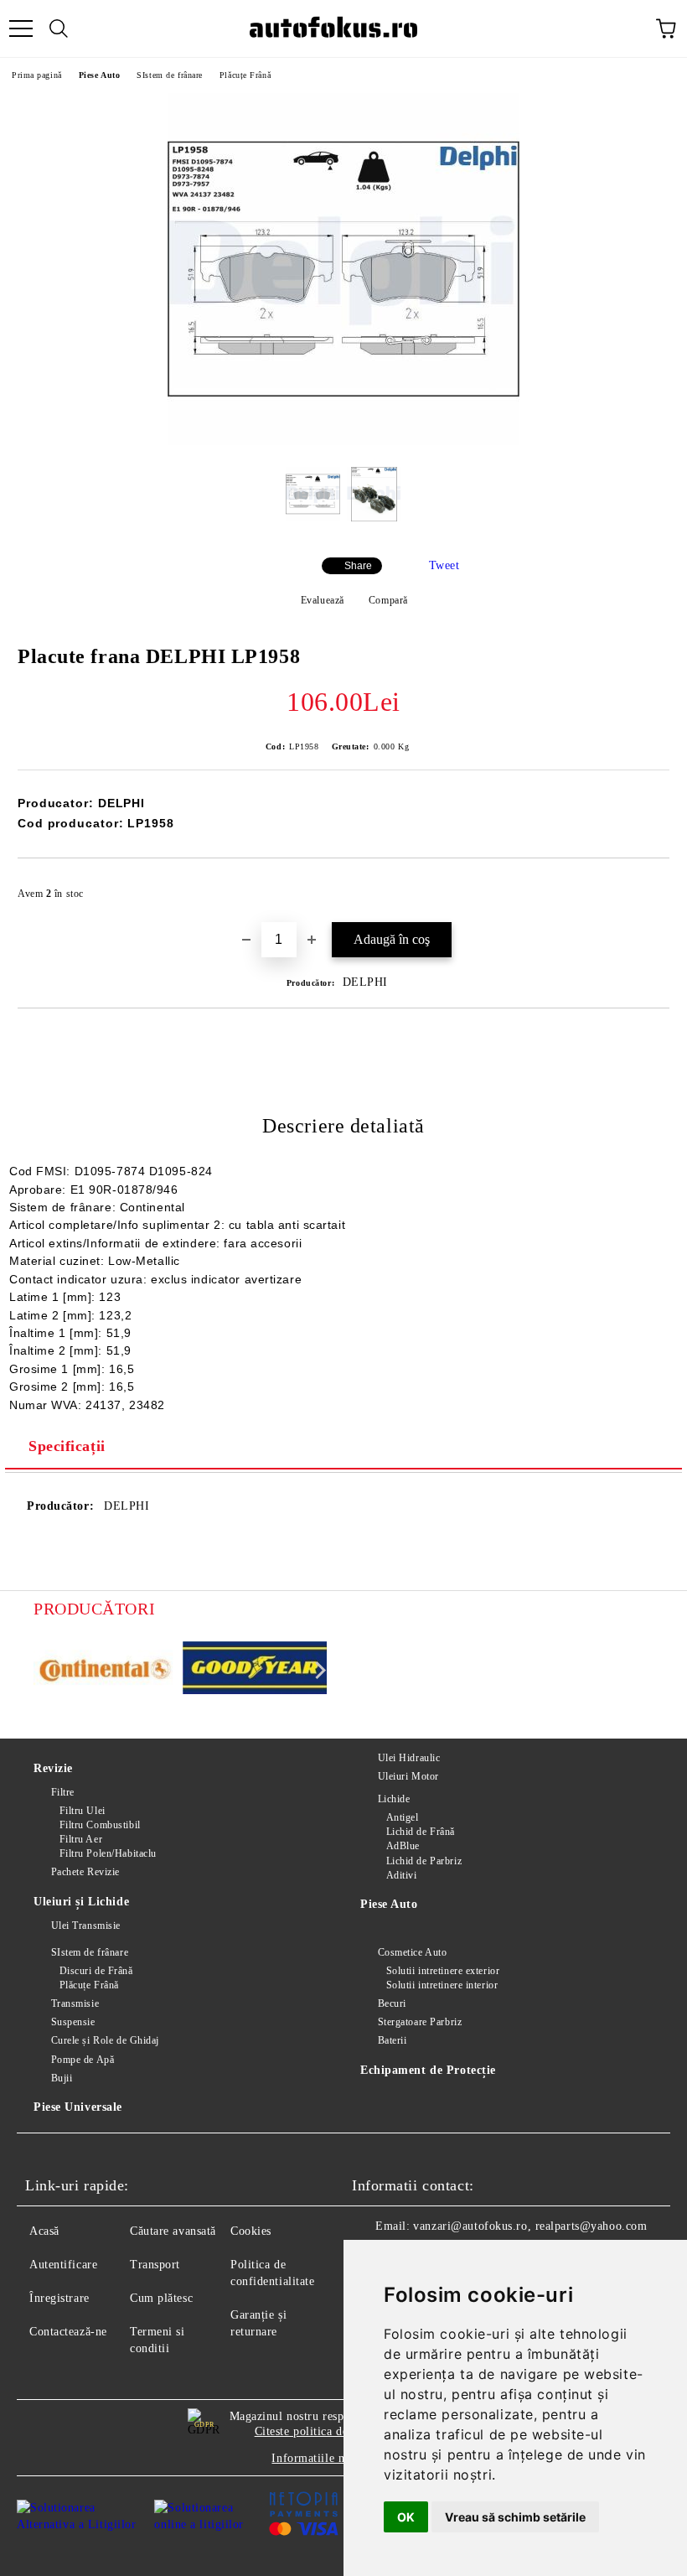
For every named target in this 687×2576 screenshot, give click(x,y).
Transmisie (75, 2003)
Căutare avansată (173, 2231)
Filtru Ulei (83, 1811)
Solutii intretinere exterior (443, 1971)
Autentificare (63, 2265)
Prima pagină (37, 75)
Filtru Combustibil (100, 1825)
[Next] (317, 1670)
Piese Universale (78, 2107)
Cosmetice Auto (412, 1952)
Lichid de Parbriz (424, 1861)
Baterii (392, 2040)
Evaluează (323, 600)
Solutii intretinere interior (442, 1985)
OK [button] (406, 2517)
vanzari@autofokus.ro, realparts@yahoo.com (530, 2226)
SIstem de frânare (170, 75)
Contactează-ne (68, 2332)
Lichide (394, 1799)
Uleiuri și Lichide (81, 1902)
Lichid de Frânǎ (421, 1832)
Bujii (62, 2078)
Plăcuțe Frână (245, 75)
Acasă (44, 2231)
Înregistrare (59, 2298)
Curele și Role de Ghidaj (105, 2040)
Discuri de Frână (96, 1971)
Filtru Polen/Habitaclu (108, 1853)
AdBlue (403, 1846)
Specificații (67, 1446)
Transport (155, 2265)
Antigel (402, 1817)
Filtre (63, 1792)
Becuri (392, 2003)
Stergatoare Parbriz (420, 2022)
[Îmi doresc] (646, 886)
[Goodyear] (255, 1671)
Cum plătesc (161, 2298)
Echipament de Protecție (428, 2070)
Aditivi (401, 1875)
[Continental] (106, 1670)
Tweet (444, 565)
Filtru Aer (81, 1839)
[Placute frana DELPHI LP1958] (343, 441)
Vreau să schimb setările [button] (515, 2517)
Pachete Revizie (85, 1872)
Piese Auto (100, 75)
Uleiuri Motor (408, 1776)
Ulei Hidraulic (409, 1758)
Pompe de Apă (83, 2060)
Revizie (53, 1768)
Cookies (251, 2231)
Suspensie (73, 2022)
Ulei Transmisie (86, 1926)
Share (358, 566)
